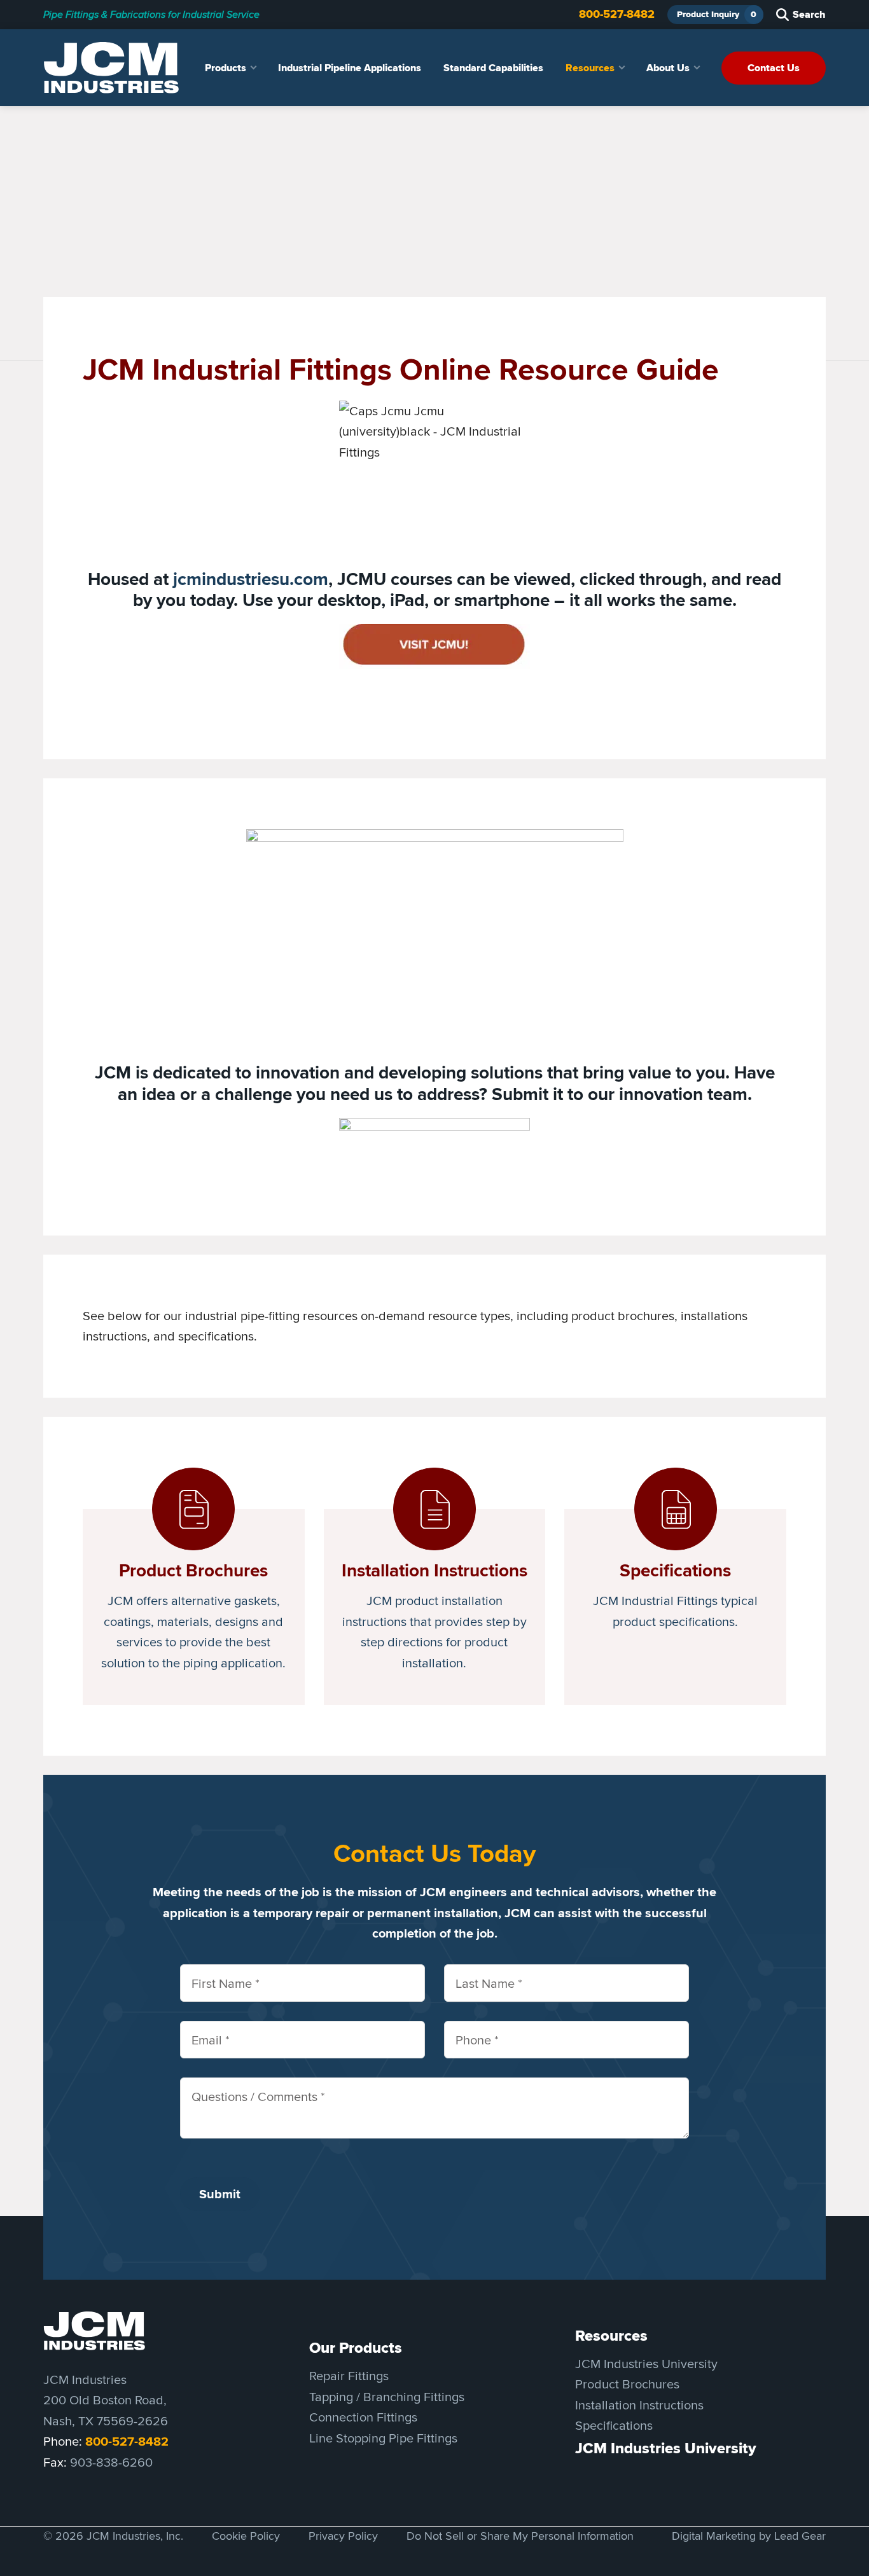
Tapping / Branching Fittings (387, 2396)
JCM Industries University (646, 2363)
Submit (220, 2194)
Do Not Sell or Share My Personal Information (520, 2536)
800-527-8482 (617, 14)
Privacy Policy (343, 2536)
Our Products (356, 2348)
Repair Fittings (349, 2375)
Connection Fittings (363, 2417)
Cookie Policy (246, 2536)
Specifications (614, 2425)
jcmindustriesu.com (251, 579)
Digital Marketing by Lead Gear (749, 2536)
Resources (611, 2336)
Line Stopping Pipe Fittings (383, 2438)
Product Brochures (627, 2384)
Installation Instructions (639, 2405)
